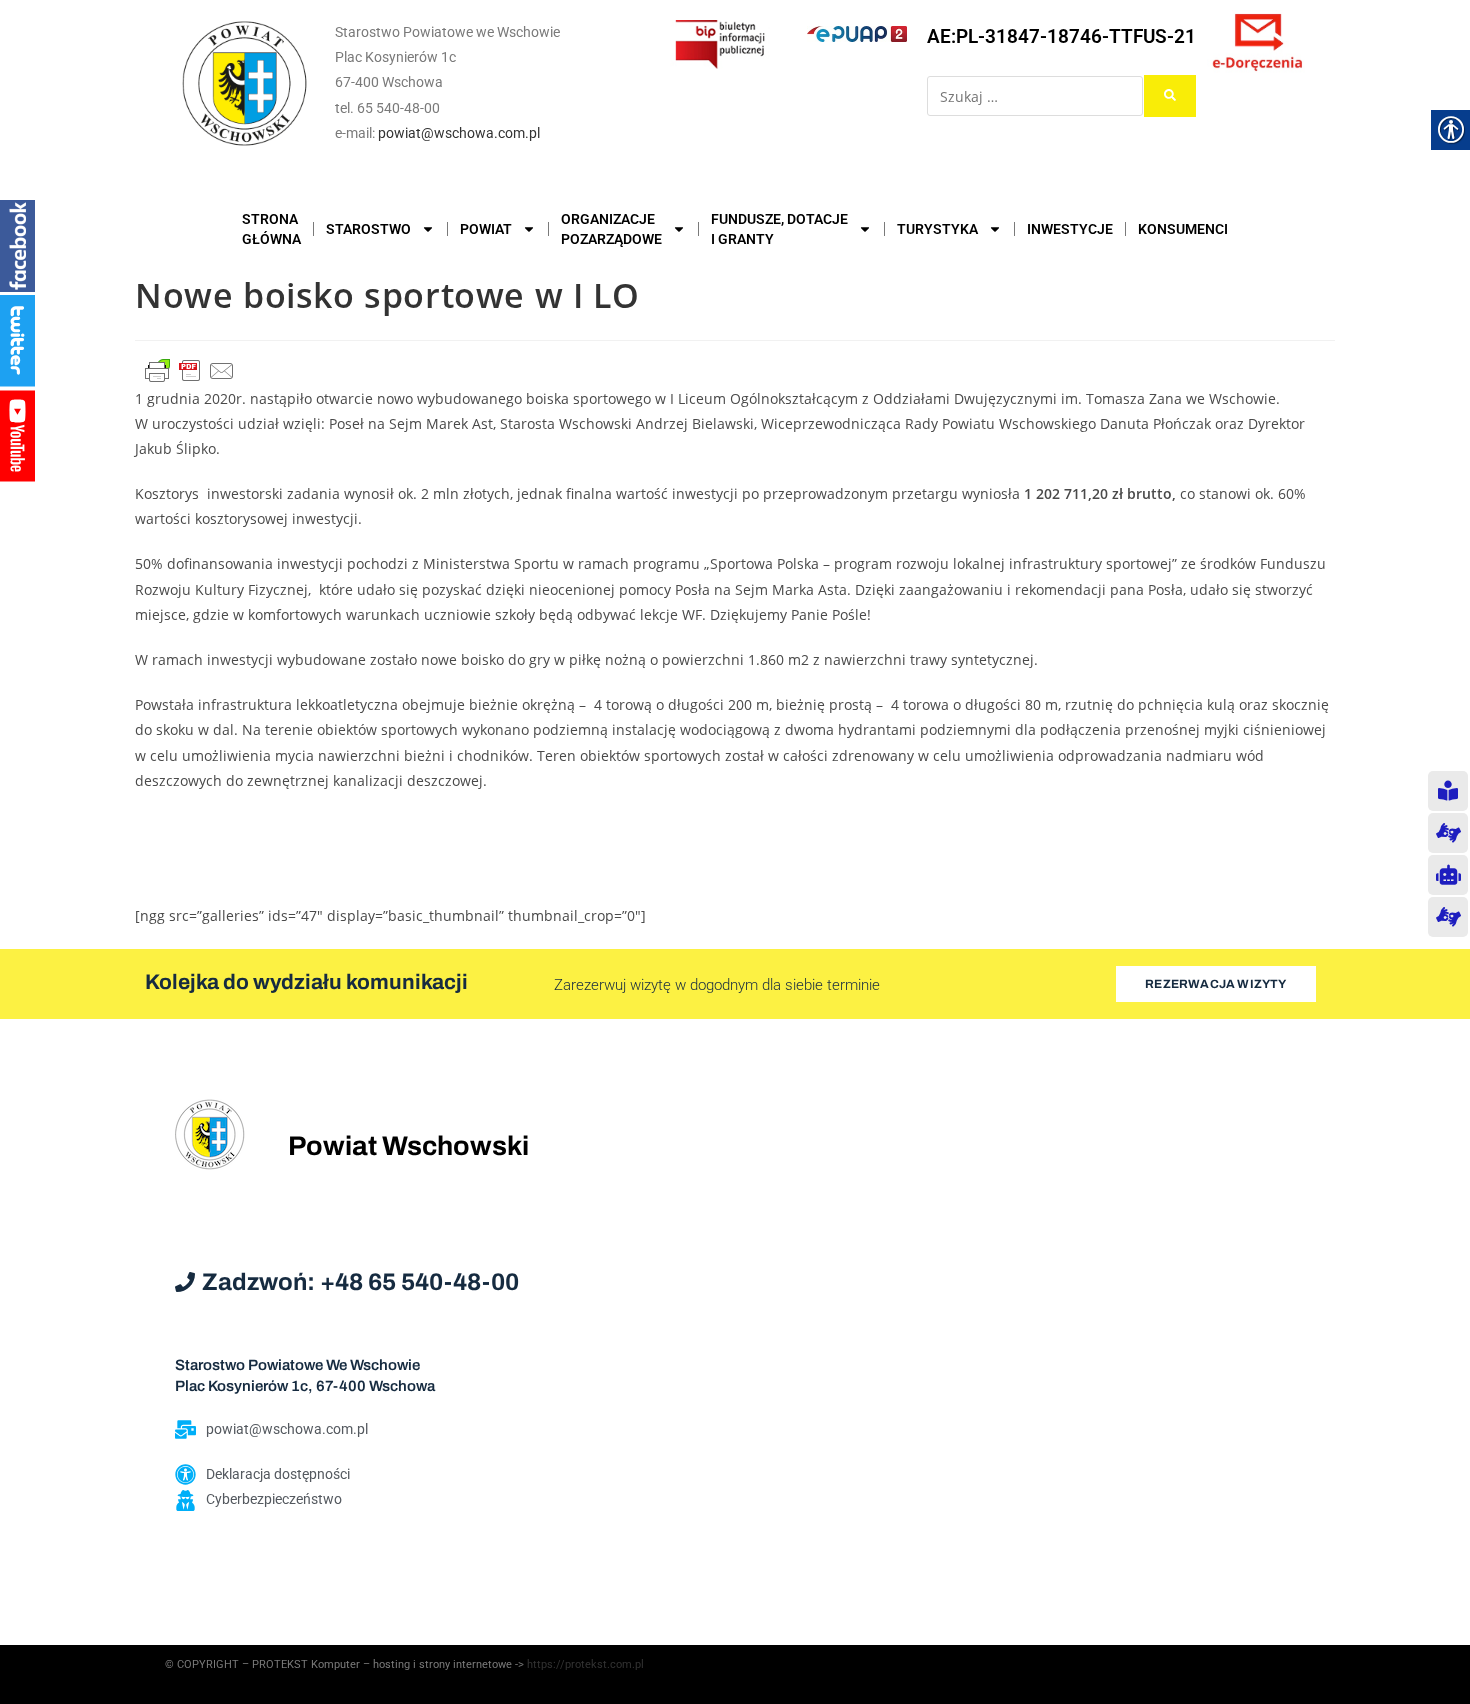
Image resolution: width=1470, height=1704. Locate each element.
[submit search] (1170, 96)
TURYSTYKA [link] (937, 229)
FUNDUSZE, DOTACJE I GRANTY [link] (779, 229)
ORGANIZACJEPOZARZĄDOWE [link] (611, 229)
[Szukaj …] (1035, 96)
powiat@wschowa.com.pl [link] (459, 133)
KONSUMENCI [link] (1183, 229)
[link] (245, 83)
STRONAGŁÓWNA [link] (271, 229)
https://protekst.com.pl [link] (585, 1664)
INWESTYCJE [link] (1070, 229)
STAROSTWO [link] (368, 229)
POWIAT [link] (486, 229)
